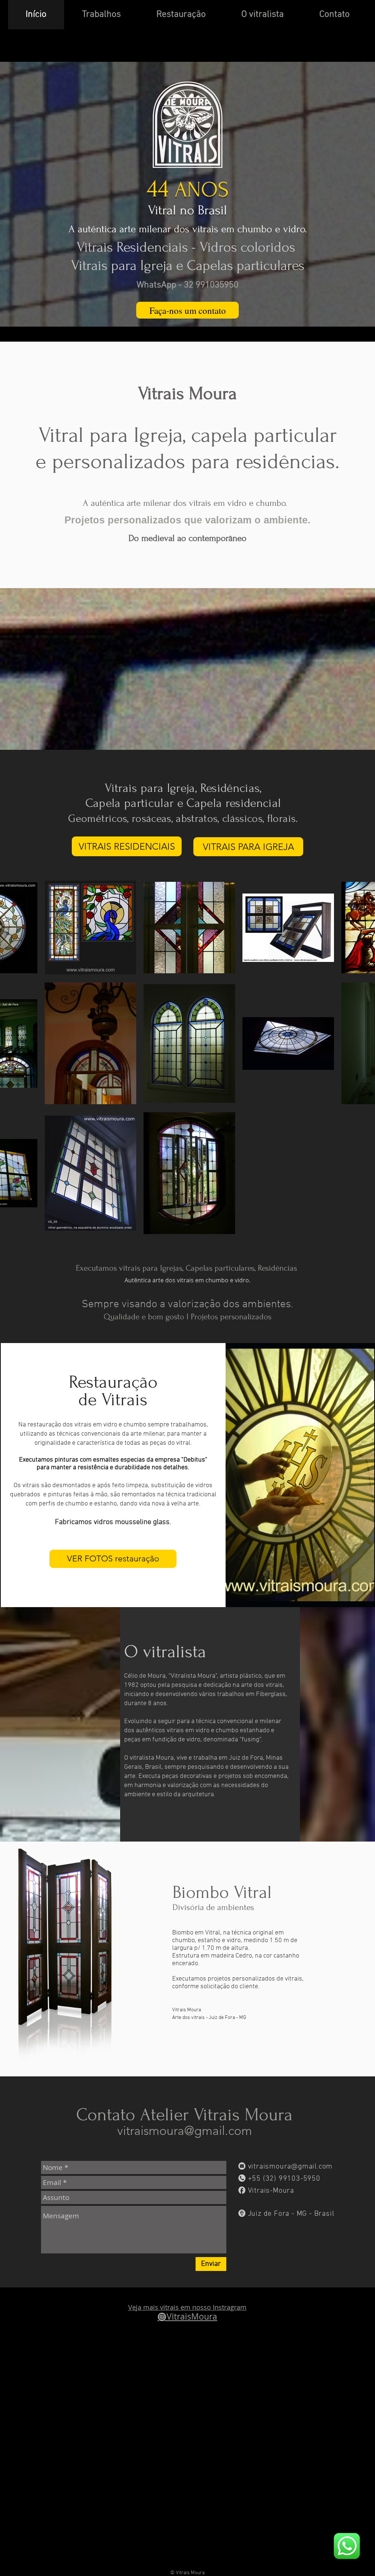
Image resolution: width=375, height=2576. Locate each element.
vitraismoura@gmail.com (185, 2131)
